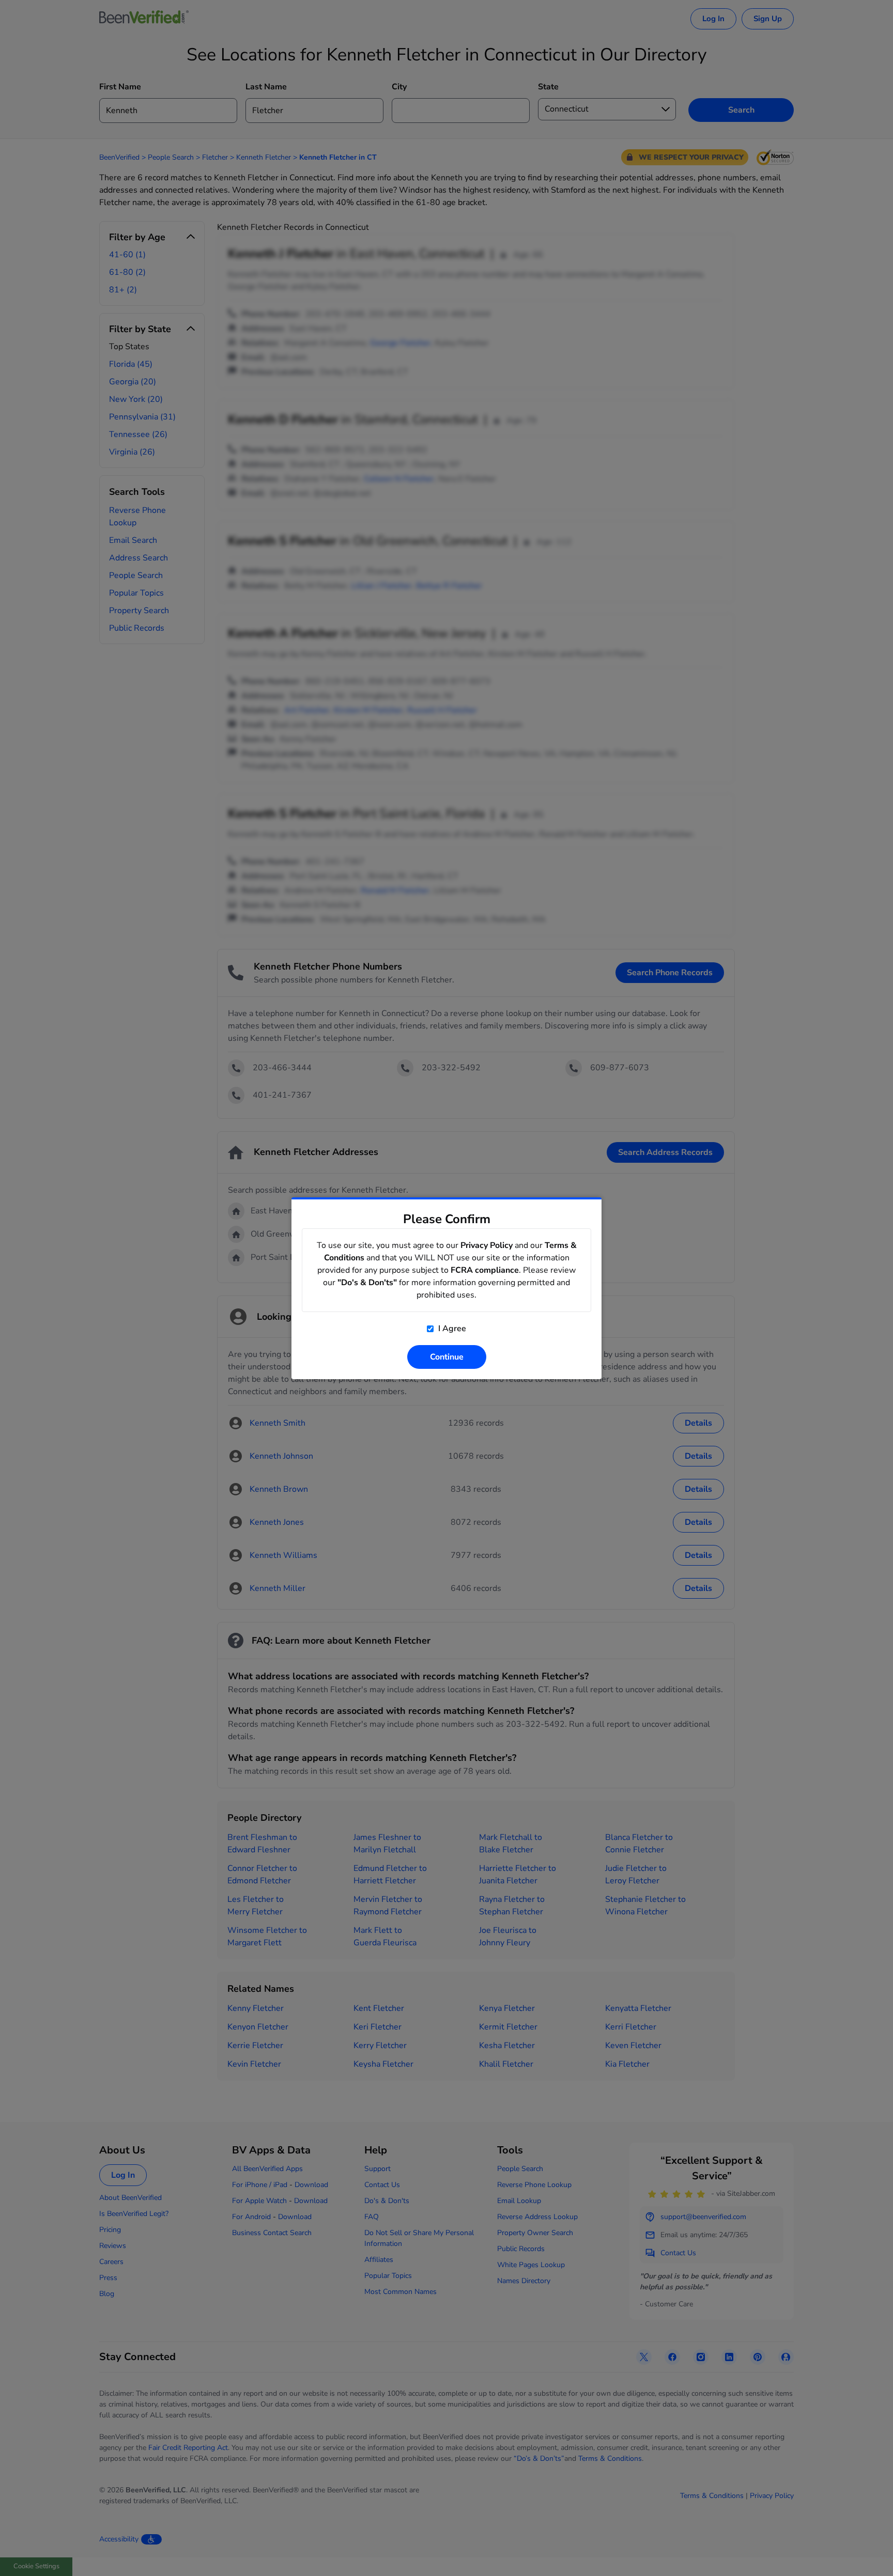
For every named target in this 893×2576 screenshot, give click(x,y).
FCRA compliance (485, 1270)
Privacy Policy (487, 1245)
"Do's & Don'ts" (367, 1283)
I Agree (451, 1329)
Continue (447, 1357)
